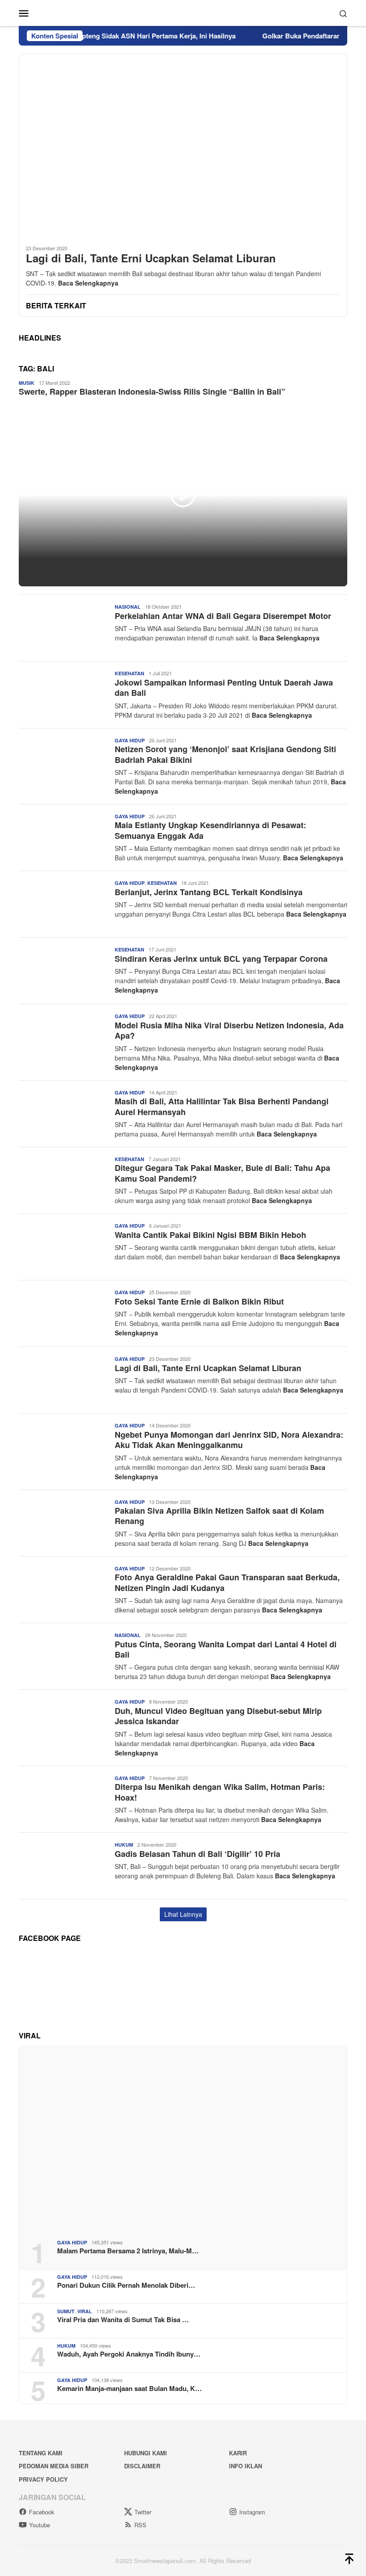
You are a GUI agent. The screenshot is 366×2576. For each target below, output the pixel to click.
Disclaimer (142, 2466)
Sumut (66, 2311)
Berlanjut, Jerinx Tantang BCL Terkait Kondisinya (209, 892)
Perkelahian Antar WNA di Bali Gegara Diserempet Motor (223, 616)
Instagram (252, 2512)
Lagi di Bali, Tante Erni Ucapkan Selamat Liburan (151, 258)
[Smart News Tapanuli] (183, 12)
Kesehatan (129, 673)
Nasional (128, 607)
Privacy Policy (43, 2479)
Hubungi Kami (146, 2453)
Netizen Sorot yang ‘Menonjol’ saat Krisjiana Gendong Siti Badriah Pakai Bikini (225, 754)
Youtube (40, 2525)
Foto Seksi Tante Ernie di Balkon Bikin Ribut (199, 1301)
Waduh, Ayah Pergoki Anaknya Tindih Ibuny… (129, 2354)
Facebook (42, 2512)
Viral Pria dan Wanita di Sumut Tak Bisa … (123, 2319)
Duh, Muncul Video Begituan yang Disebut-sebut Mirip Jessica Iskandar (218, 1716)
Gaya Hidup (130, 740)
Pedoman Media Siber (54, 2466)
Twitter (143, 2512)
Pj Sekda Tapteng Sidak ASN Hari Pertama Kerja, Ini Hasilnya (112, 36)
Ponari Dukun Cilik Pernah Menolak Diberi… (126, 2285)
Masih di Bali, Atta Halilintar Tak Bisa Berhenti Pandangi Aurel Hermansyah (222, 1106)
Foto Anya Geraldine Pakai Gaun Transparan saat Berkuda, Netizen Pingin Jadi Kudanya (227, 1582)
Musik (27, 383)
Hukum (124, 1845)
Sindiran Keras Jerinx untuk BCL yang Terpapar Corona (221, 959)
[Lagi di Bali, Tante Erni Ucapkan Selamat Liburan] (183, 146)
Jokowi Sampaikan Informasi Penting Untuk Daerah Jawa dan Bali (224, 688)
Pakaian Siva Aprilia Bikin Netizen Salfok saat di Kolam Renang (219, 1516)
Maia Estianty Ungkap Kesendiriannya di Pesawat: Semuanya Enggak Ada (210, 830)
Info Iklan (245, 2466)
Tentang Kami (41, 2453)
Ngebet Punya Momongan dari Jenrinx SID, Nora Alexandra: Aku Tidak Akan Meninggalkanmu (229, 1440)
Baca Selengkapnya (88, 283)
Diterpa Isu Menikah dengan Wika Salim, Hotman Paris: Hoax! (220, 1792)
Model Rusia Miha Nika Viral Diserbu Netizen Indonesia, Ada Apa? (229, 1030)
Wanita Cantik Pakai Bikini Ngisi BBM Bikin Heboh (210, 1235)
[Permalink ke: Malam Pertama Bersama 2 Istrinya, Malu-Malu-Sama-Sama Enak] (183, 2139)
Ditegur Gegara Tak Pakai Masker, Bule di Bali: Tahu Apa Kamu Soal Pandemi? (223, 1173)
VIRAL (85, 2311)
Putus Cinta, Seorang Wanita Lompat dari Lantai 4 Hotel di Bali (226, 1649)
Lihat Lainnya (183, 1914)
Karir (238, 2453)
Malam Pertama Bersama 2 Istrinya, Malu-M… (128, 2251)
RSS (140, 2525)
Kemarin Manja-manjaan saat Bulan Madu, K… (129, 2388)
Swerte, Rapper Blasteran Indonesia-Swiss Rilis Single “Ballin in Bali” (152, 391)
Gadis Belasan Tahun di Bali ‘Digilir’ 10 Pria (198, 1854)
